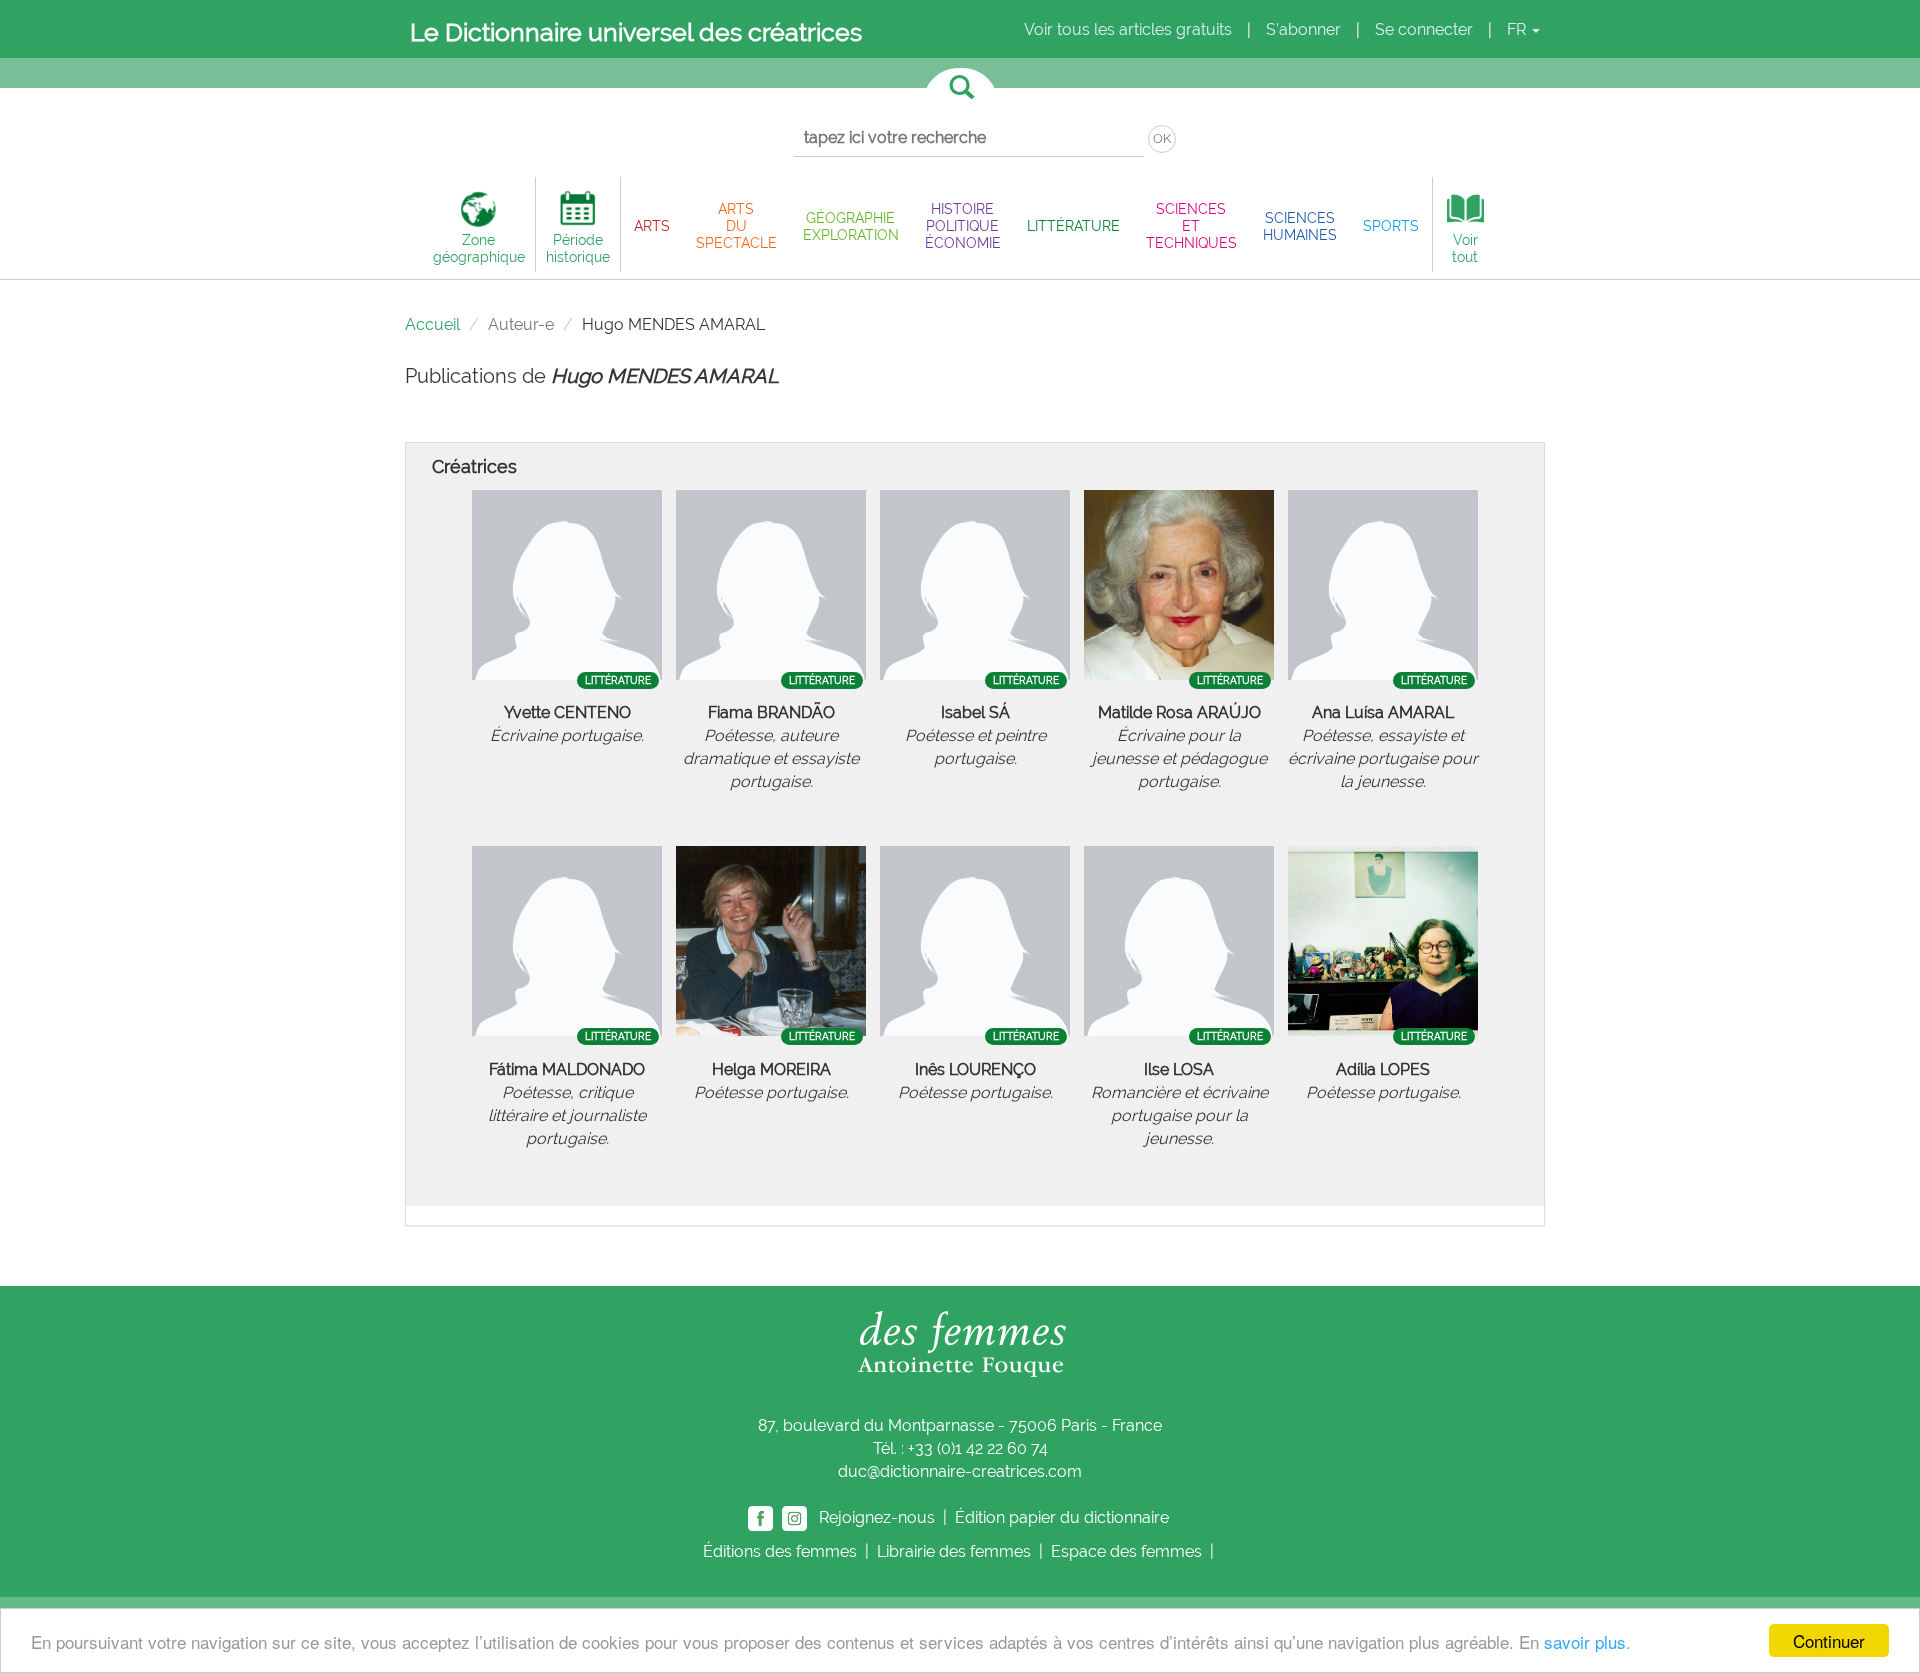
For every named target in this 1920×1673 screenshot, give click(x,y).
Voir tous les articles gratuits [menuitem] (1128, 29)
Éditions (780, 1551)
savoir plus (1585, 1641)
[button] (652, 225)
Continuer (1829, 1640)
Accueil (432, 324)
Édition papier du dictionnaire (1064, 1517)
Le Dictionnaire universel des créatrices (636, 32)
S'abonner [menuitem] (1303, 29)
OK (1162, 138)
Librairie (954, 1551)
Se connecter (1424, 29)
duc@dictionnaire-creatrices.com (960, 1471)
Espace (1126, 1551)
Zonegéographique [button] (479, 248)
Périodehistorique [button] (578, 248)
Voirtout (1465, 248)
